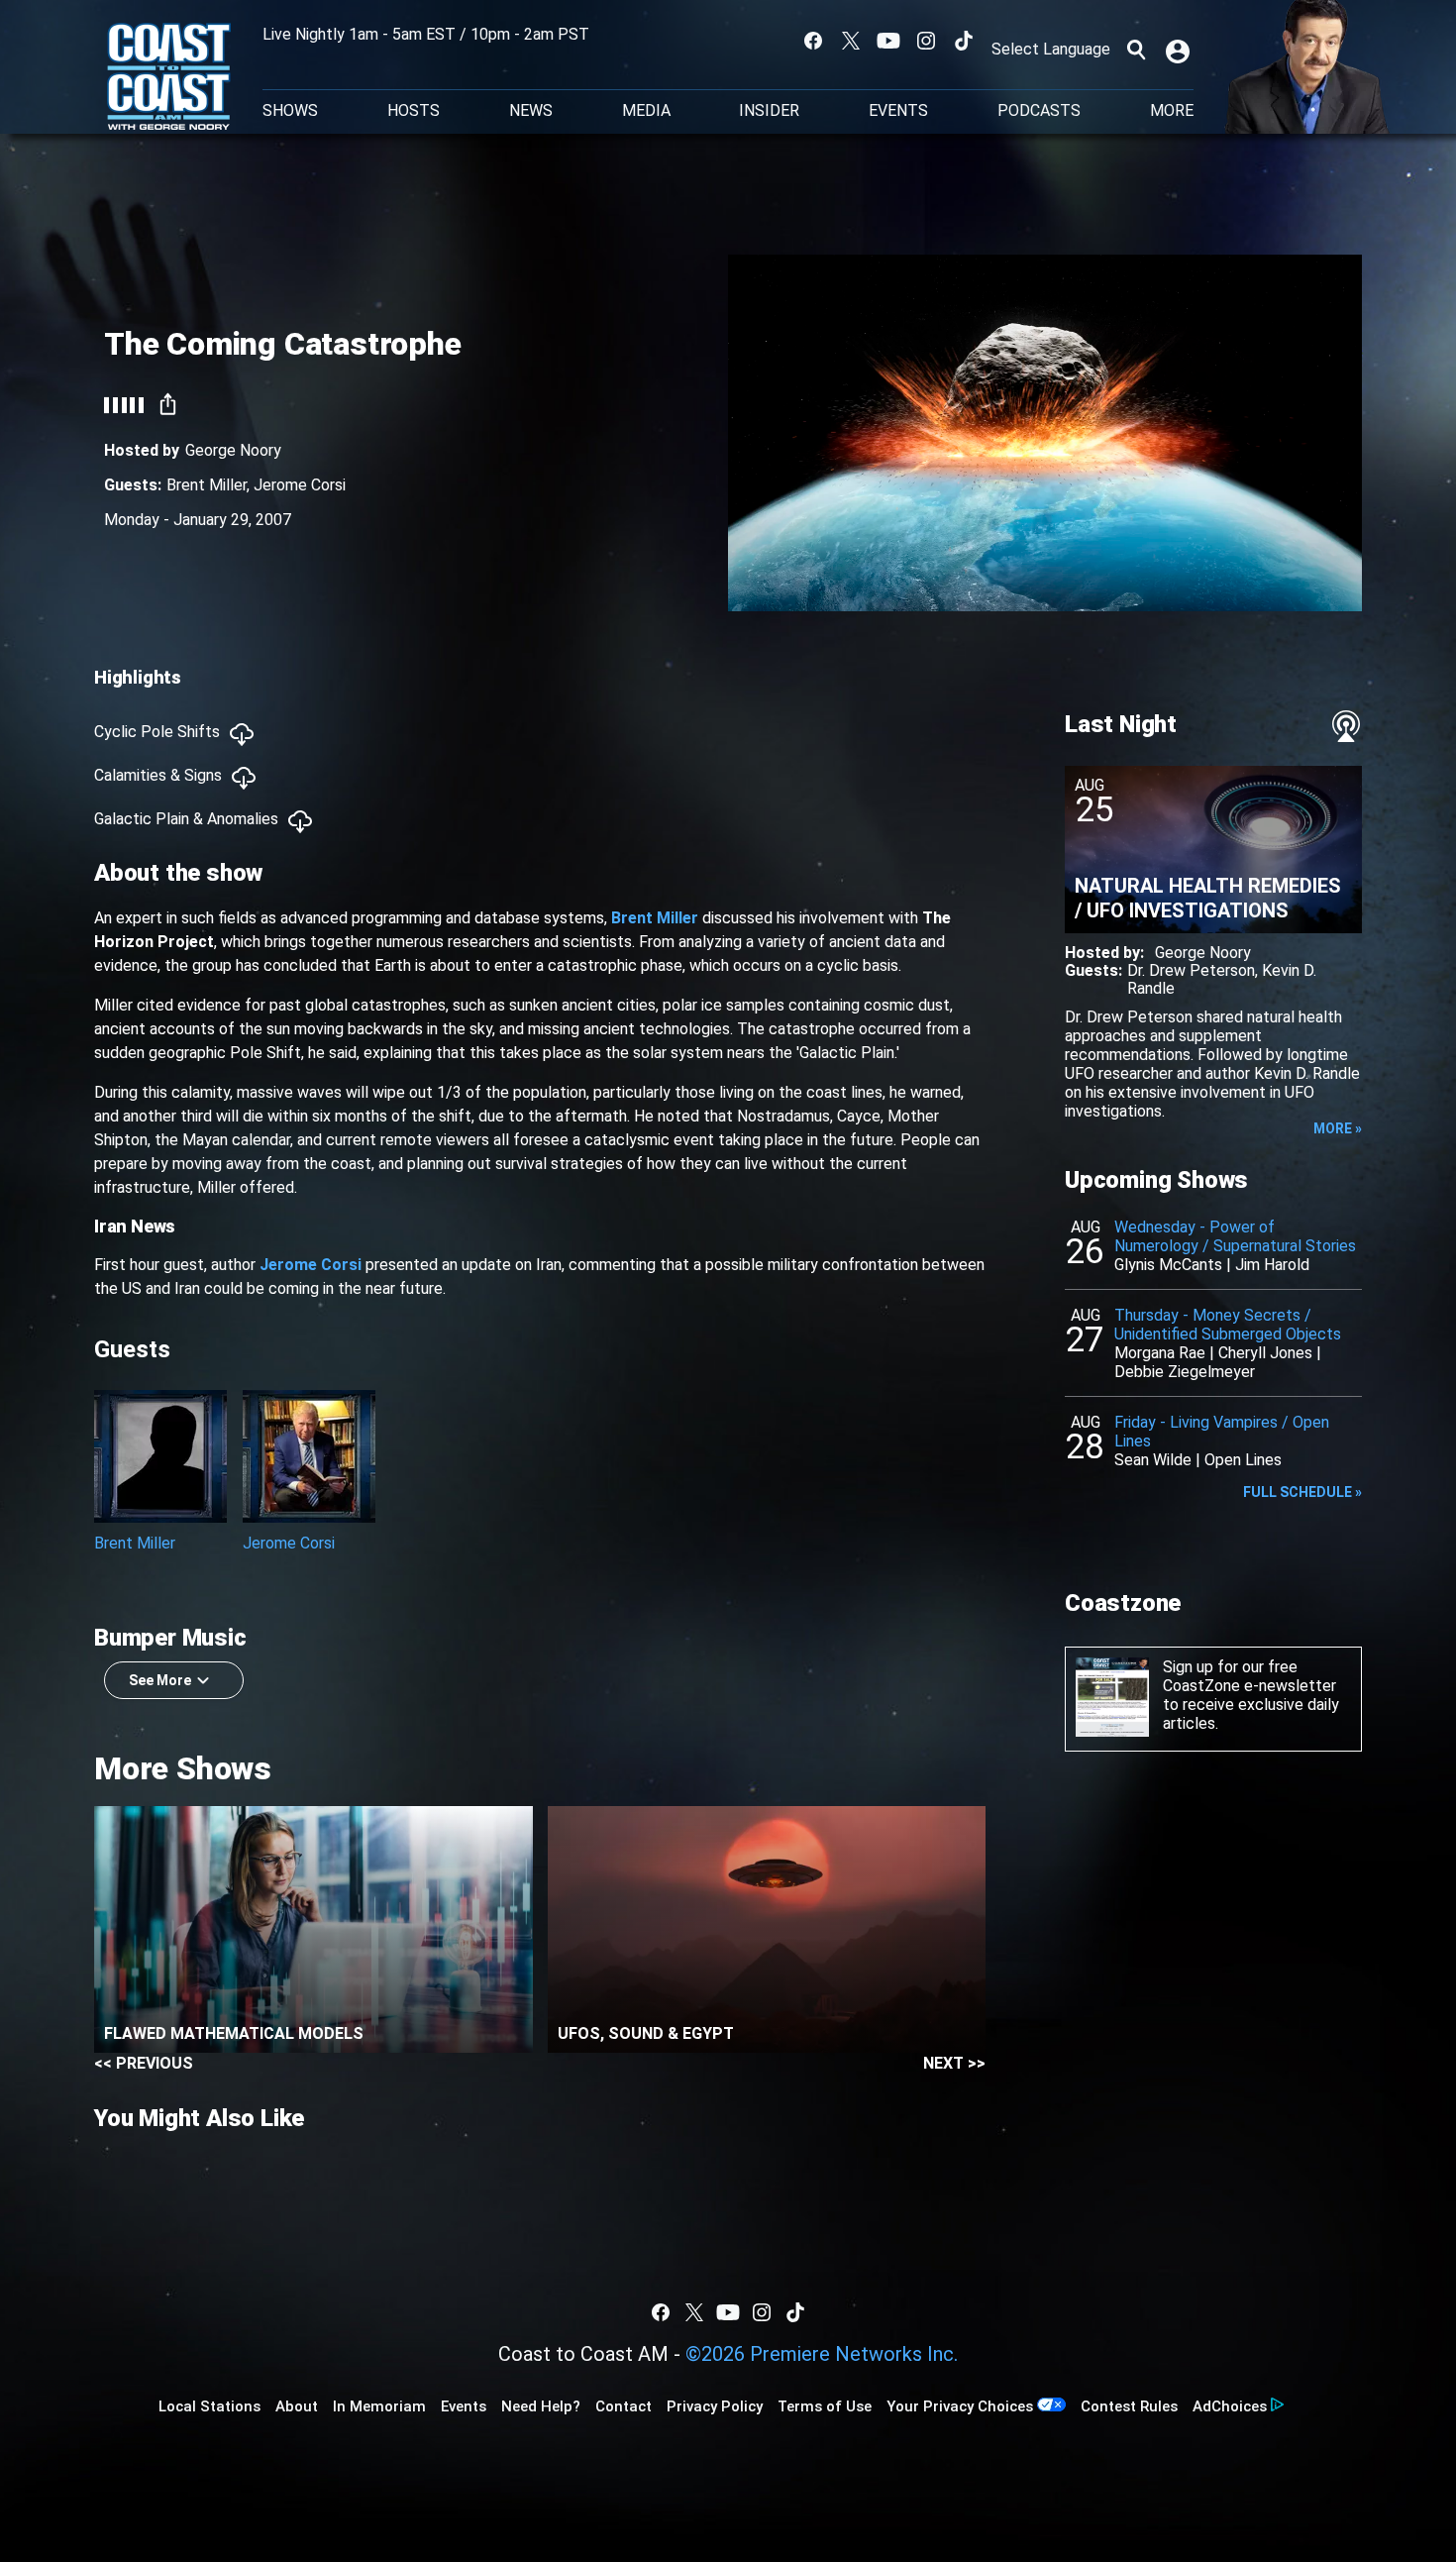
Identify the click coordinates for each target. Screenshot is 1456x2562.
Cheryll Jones (1265, 1353)
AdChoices (1230, 2406)
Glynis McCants (1168, 1265)
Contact (624, 2406)
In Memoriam (379, 2406)
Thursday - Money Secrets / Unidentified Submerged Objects (1228, 1325)
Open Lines (1243, 1460)
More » (1338, 1128)
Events (898, 111)
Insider (769, 111)
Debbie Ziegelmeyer (1185, 1372)
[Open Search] (1136, 50)
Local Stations (209, 2406)
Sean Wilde (1153, 1460)
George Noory (233, 450)
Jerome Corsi (300, 485)
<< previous (144, 2063)
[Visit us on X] (851, 41)
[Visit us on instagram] (926, 41)
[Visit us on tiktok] (964, 41)
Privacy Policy (715, 2406)
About (297, 2406)
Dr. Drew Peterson (1191, 970)
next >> (954, 2063)
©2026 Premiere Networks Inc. (822, 2354)
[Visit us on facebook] (813, 41)
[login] (1180, 50)
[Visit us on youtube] (888, 41)
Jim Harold (1272, 1265)
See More (160, 1680)
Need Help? (541, 2406)
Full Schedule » (1302, 1492)
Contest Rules (1129, 2406)
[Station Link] (169, 78)
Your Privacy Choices (960, 2406)
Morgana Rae (1160, 1353)
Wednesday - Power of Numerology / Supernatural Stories (1235, 1236)
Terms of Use (825, 2406)
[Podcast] (1346, 726)
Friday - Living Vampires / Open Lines (1222, 1432)
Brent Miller (207, 485)
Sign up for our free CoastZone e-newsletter (1249, 1676)
